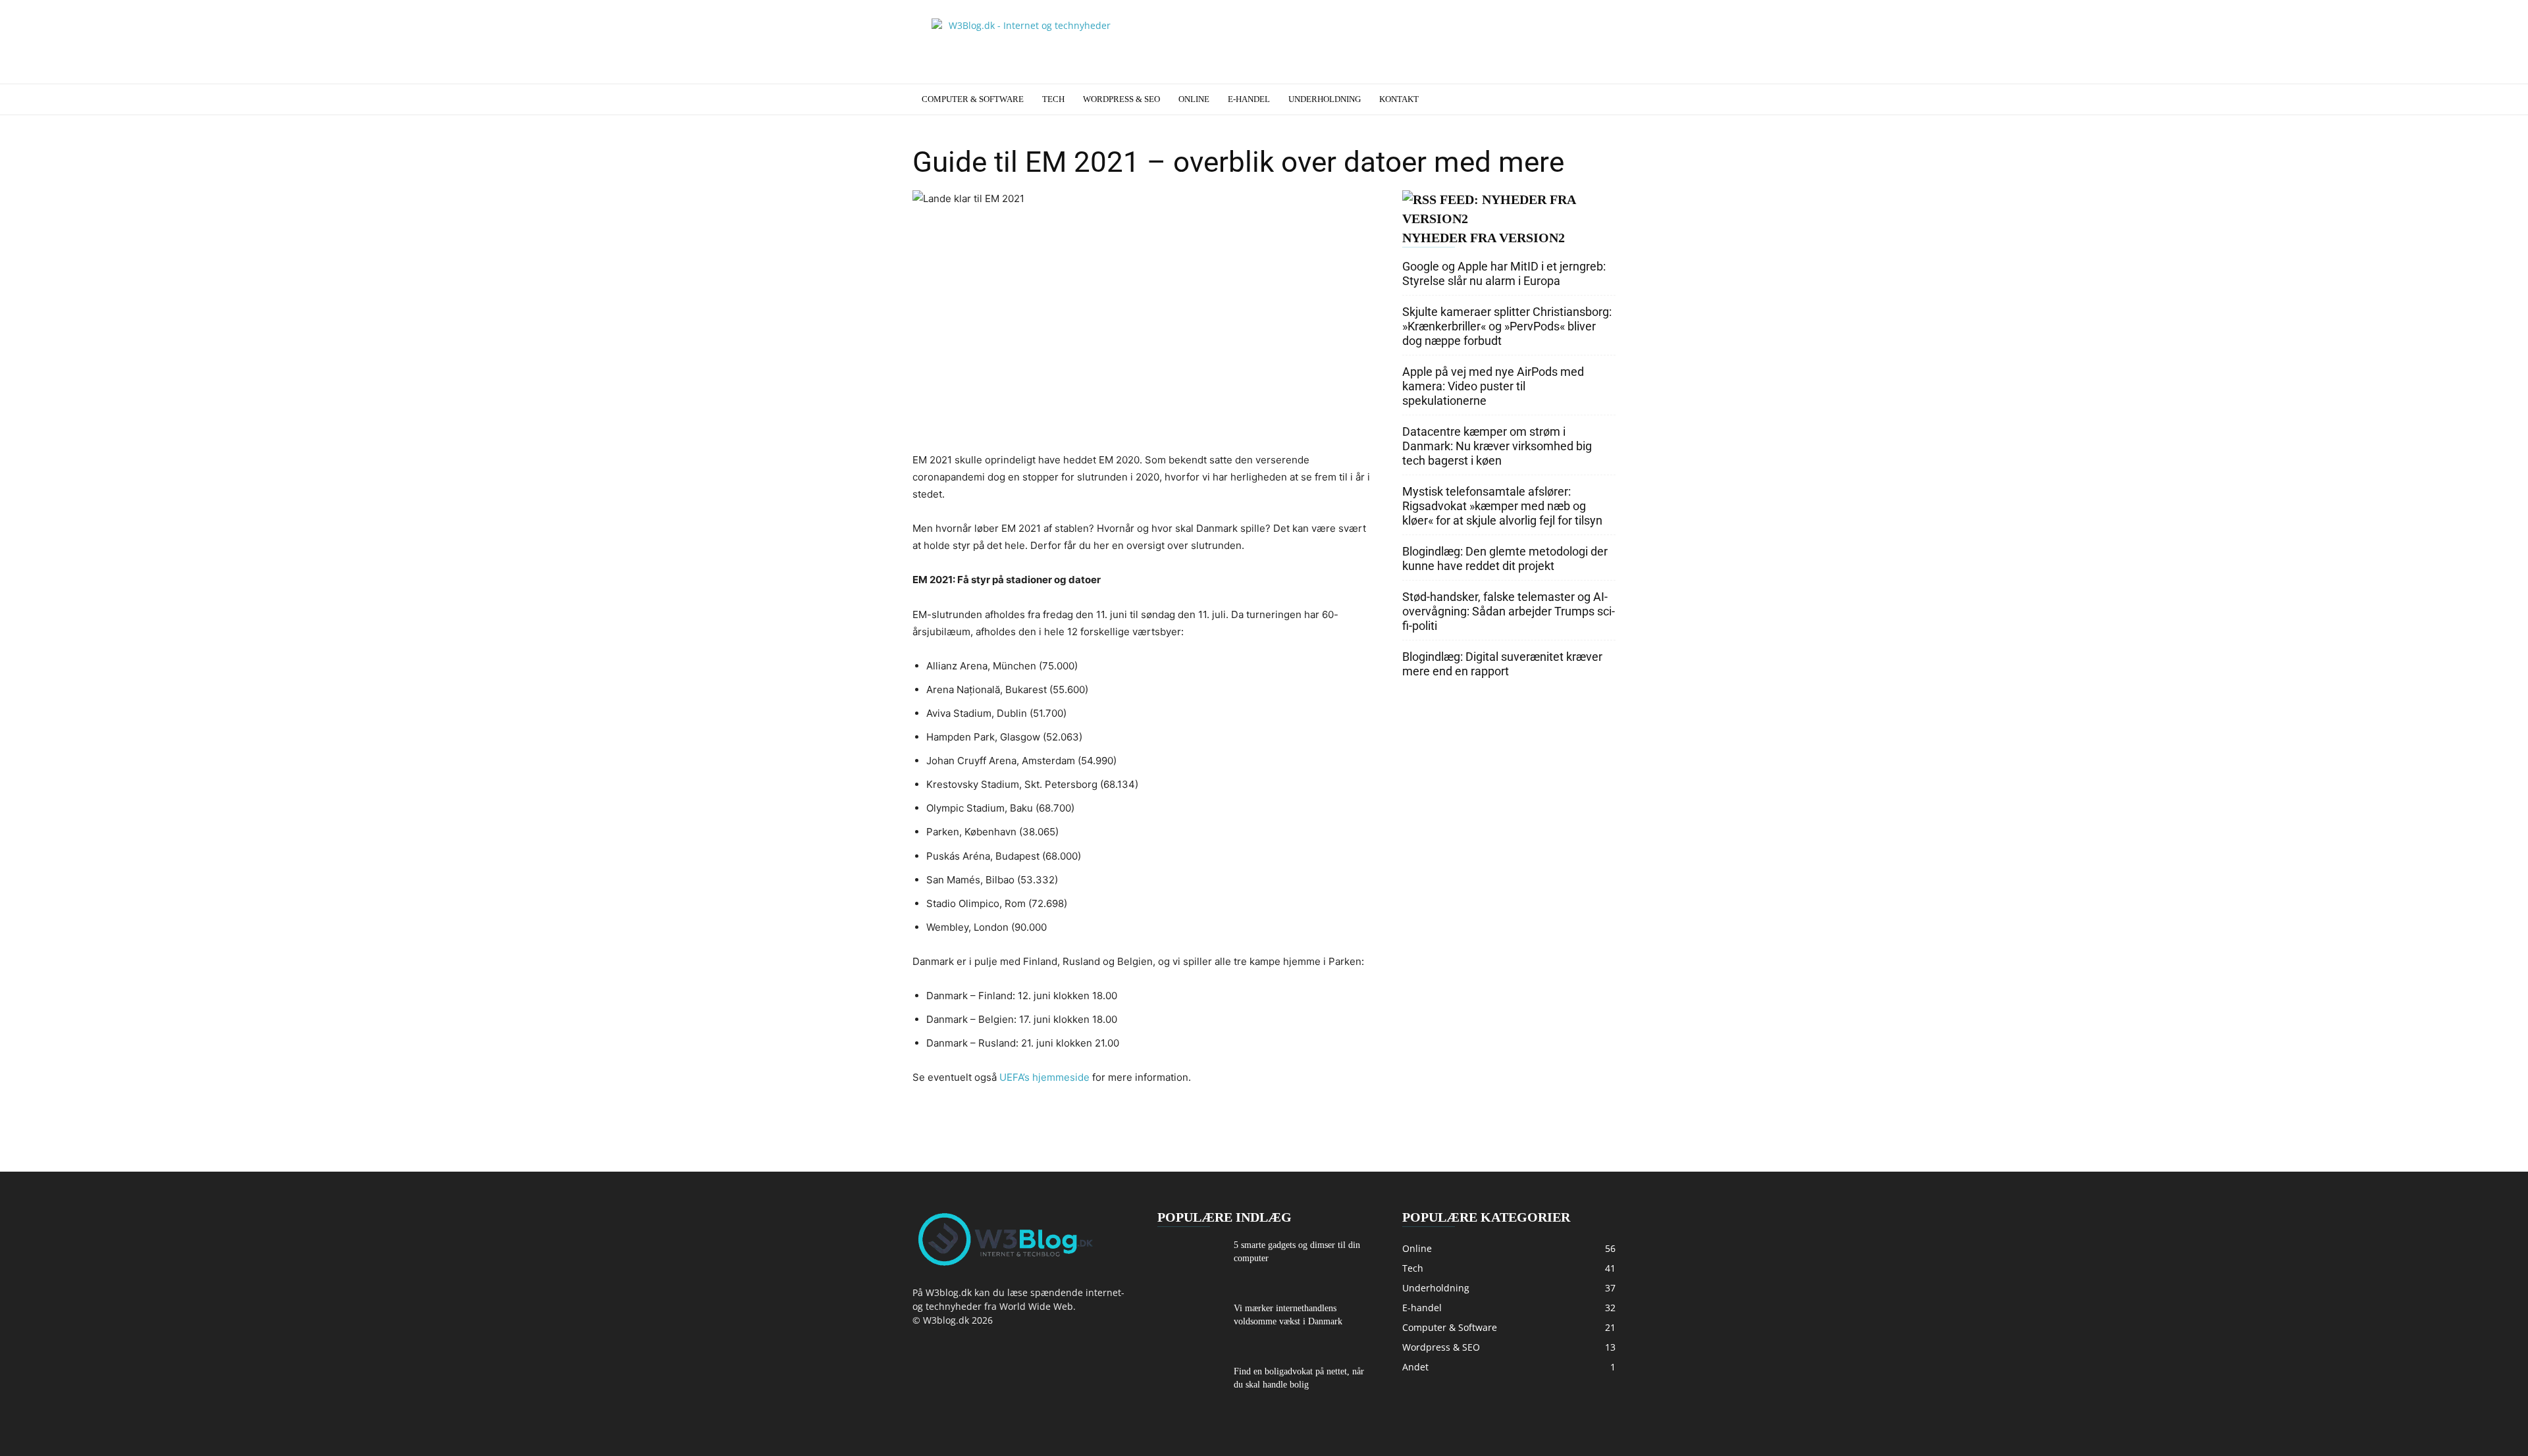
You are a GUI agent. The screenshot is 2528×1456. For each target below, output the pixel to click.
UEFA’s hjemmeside (1044, 1077)
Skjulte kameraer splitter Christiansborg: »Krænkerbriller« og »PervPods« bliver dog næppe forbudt (1507, 326)
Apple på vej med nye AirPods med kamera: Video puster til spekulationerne (1493, 386)
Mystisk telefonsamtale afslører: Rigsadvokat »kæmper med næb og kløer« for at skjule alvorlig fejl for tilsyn (1502, 506)
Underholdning (1325, 99)
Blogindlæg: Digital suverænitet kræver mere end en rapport (1502, 664)
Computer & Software (973, 99)
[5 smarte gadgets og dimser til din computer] (1190, 1262)
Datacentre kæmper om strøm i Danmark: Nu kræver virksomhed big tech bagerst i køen (1497, 446)
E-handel (1249, 99)
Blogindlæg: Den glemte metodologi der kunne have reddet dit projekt (1505, 559)
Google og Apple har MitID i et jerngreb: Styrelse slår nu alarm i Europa (1504, 273)
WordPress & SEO (1121, 99)
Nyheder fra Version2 (1484, 238)
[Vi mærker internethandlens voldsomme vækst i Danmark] (1190, 1324)
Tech (1053, 99)
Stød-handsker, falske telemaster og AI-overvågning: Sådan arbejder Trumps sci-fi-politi (1509, 611)
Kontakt (1399, 99)
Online (1194, 99)
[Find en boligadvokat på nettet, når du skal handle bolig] (1190, 1387)
